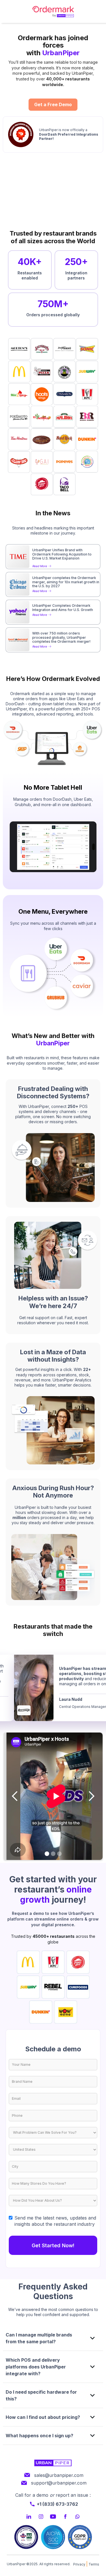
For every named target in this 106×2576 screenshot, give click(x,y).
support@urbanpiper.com (59, 2483)
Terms (94, 2564)
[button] (15, 1796)
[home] (53, 11)
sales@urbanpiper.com (59, 2475)
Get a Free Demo (53, 104)
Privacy (79, 2564)
